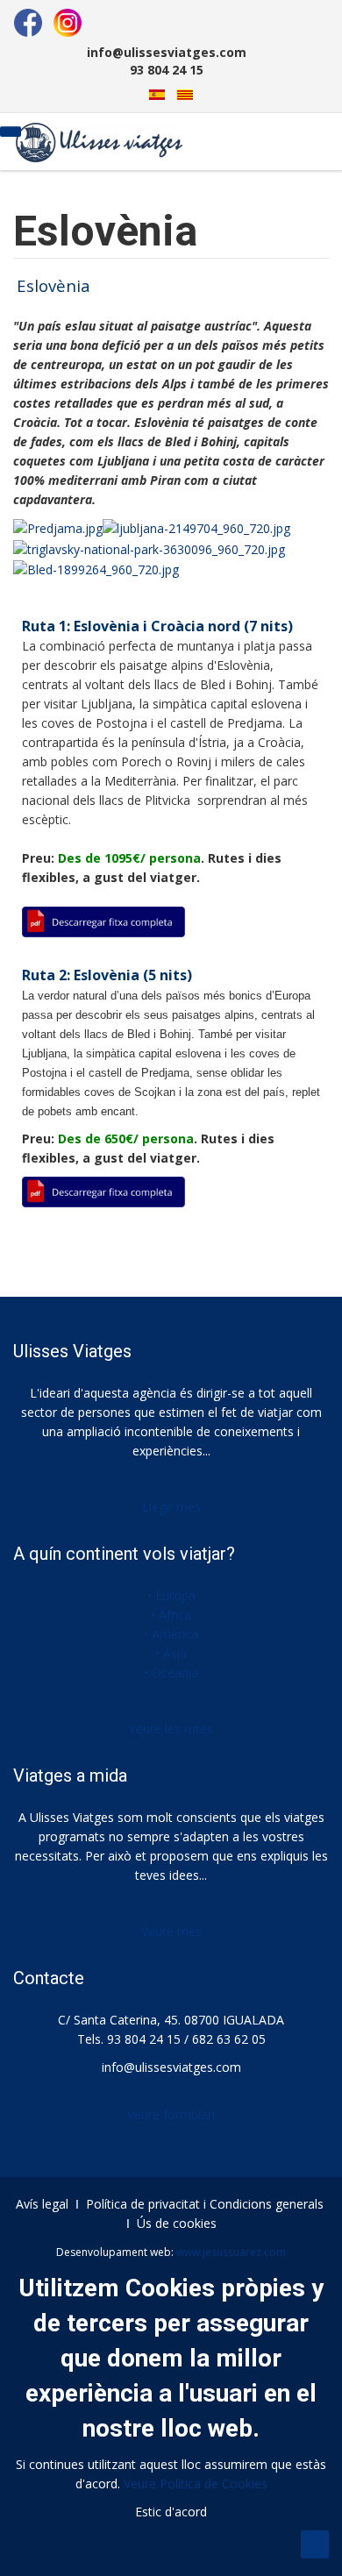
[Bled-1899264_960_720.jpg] (96, 569)
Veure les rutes (171, 1729)
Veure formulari (171, 2114)
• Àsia (171, 1653)
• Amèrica (171, 1634)
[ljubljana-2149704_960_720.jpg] (196, 527)
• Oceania (171, 1672)
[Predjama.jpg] (58, 527)
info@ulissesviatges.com (171, 2067)
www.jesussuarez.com (231, 2252)
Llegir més (171, 1507)
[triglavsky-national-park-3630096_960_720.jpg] (149, 548)
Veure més (171, 1931)
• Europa (171, 1595)
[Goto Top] (315, 2544)
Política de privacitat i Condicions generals (205, 2204)
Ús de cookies (177, 2223)
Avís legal (42, 2204)
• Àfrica (171, 1615)
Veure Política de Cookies (196, 2483)
